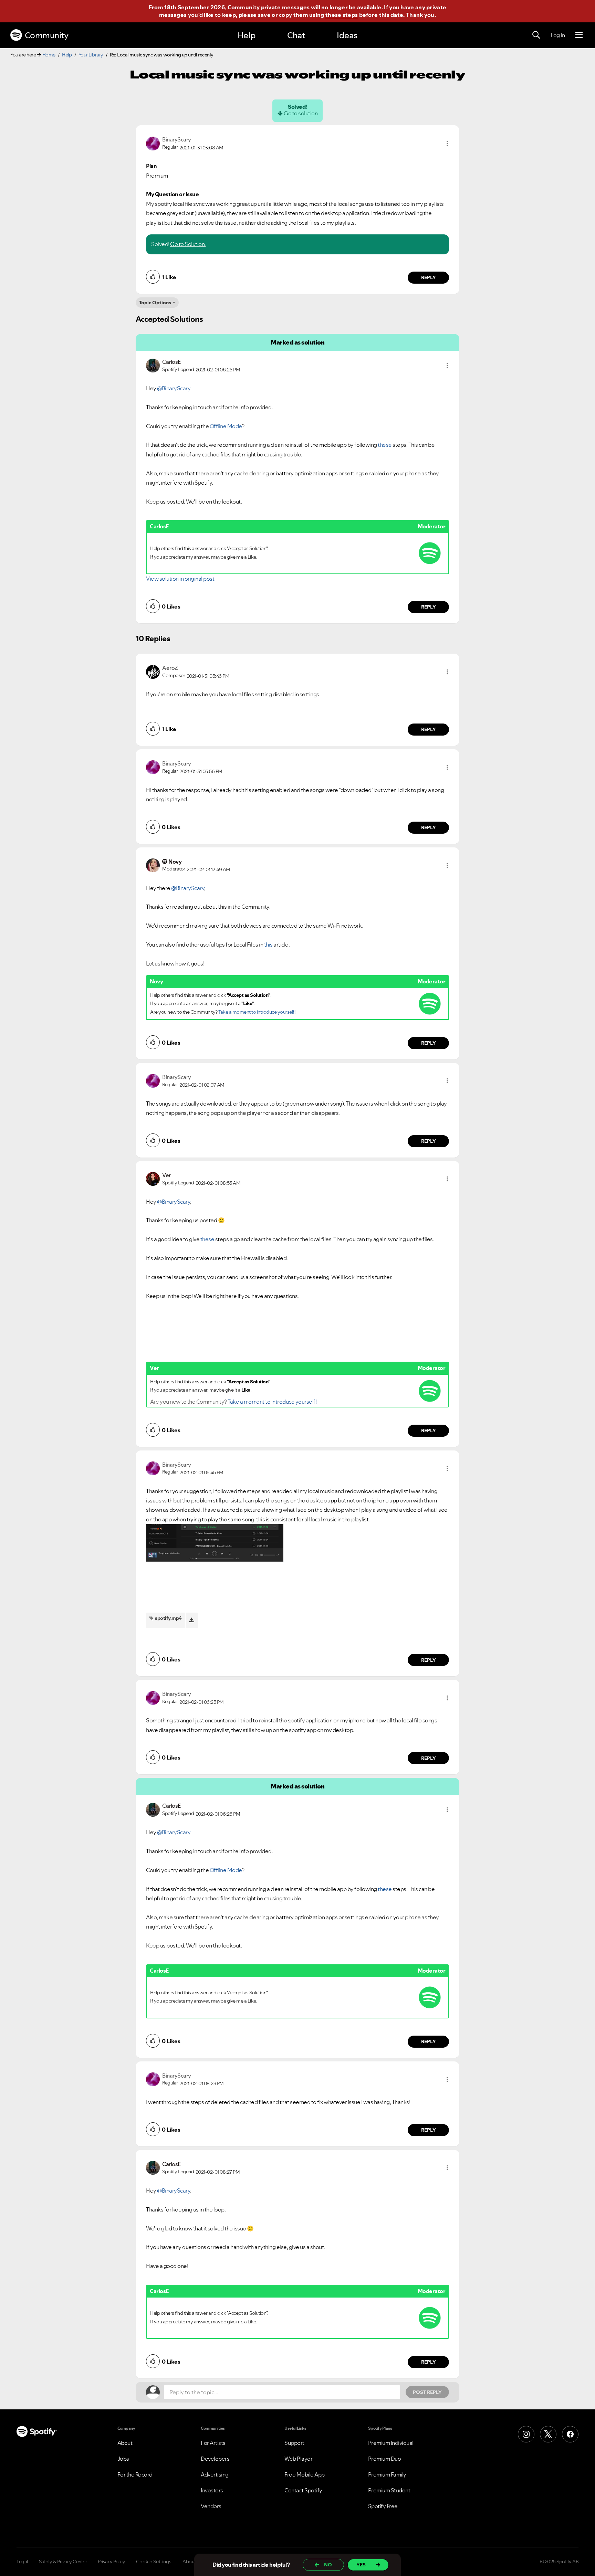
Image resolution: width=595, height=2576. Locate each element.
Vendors (211, 2506)
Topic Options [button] (155, 303)
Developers (215, 2459)
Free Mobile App (305, 2474)
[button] (447, 144)
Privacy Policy (111, 2562)
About (125, 2443)
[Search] (536, 35)
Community (47, 35)
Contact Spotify (303, 2490)
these (385, 445)
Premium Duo (385, 2459)
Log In (558, 35)
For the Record (135, 2474)
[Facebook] (570, 2434)
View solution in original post (180, 579)
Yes (361, 2565)
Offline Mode (226, 426)
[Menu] (579, 35)
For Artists (213, 2443)
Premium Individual (391, 2443)
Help (247, 35)
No (328, 2565)
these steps (342, 15)
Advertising (215, 2474)
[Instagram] (526, 2434)
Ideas (347, 35)
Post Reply (427, 2392)
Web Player (298, 2459)
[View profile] (153, 143)
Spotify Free (383, 2506)
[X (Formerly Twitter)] (548, 2434)
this (268, 944)
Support (294, 2443)
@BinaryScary (174, 388)
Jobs (123, 2459)
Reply (429, 277)
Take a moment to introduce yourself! (257, 1012)
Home (49, 55)
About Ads (194, 2562)
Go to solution (301, 113)
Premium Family (387, 2474)
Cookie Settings (154, 2562)
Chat (296, 35)
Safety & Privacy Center (63, 2562)
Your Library (91, 55)
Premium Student (389, 2490)
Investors (212, 2490)
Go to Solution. (188, 244)
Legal (22, 2562)
